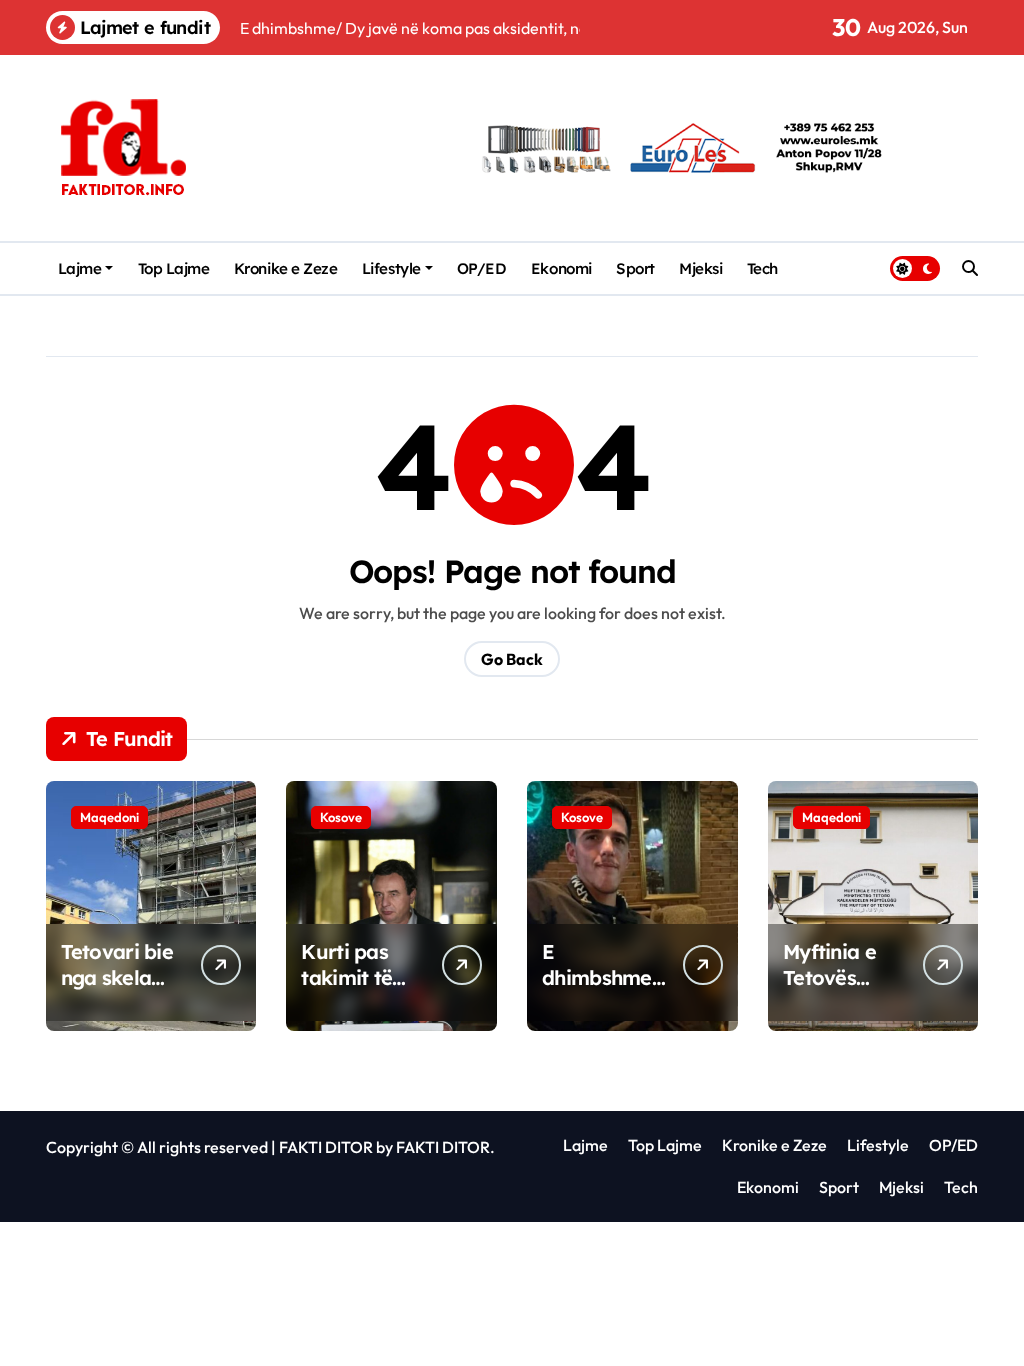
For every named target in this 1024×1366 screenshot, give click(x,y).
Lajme (80, 268)
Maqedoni (109, 817)
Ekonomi (561, 268)
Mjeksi (700, 268)
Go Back (512, 659)
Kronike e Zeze (286, 268)
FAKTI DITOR (326, 1147)
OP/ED (482, 268)
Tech (762, 268)
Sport (635, 268)
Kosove (341, 817)
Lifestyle (391, 268)
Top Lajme (174, 268)
